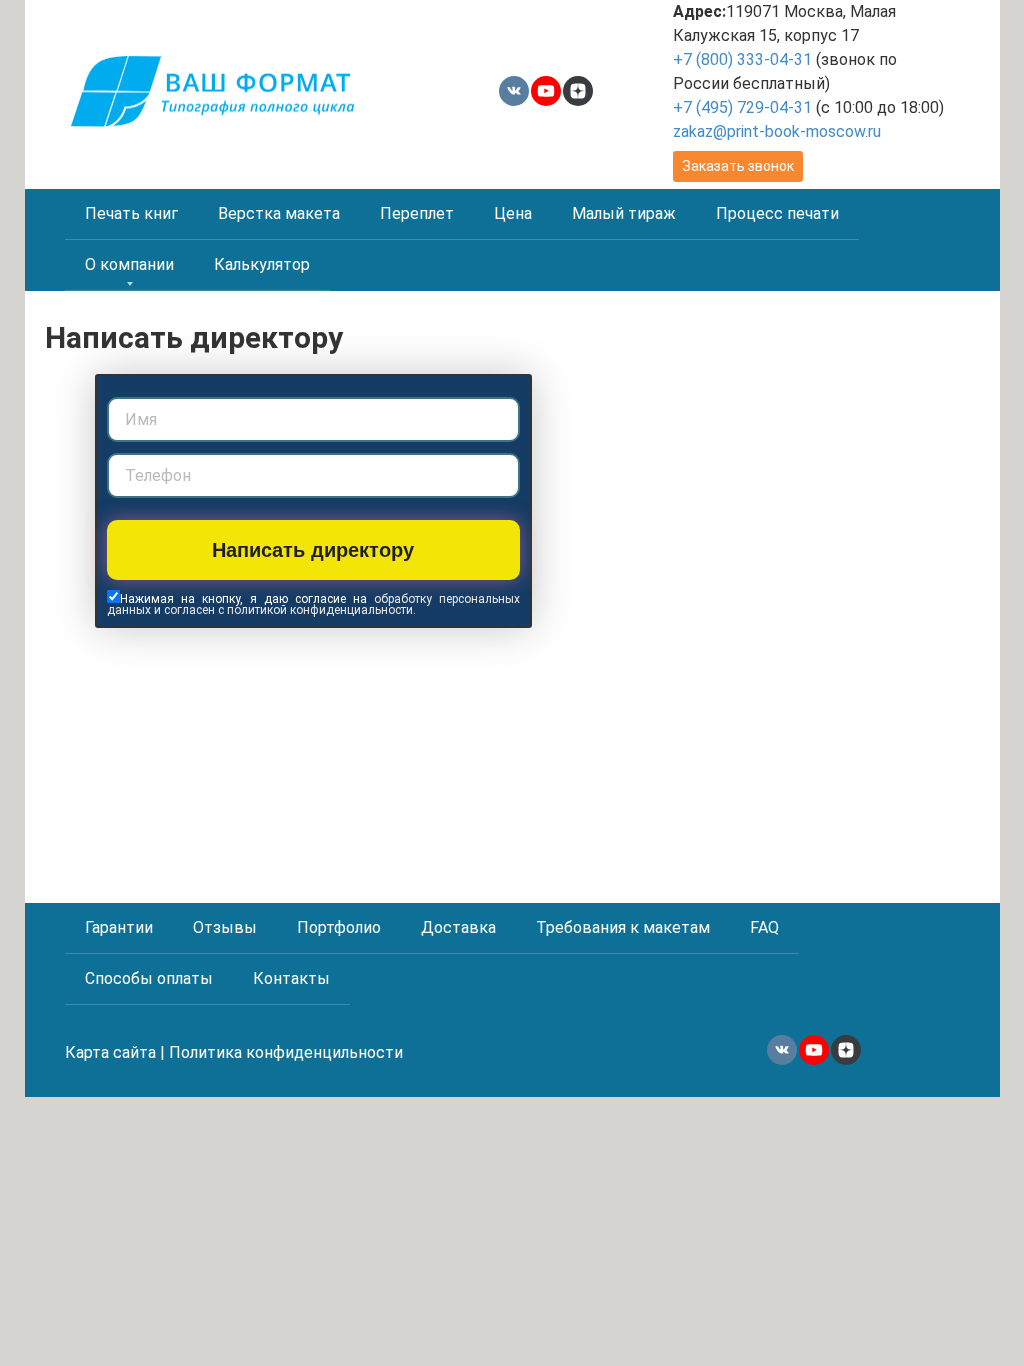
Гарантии (119, 927)
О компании (129, 264)
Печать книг (131, 213)
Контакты (291, 978)
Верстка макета (279, 213)
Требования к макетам (623, 927)
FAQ (764, 927)
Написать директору (313, 550)
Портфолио (339, 927)
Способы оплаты (149, 978)
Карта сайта (110, 1052)
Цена (513, 213)
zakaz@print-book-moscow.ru (777, 131)
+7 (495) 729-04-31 (742, 107)
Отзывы (225, 927)
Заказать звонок (738, 166)
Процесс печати (777, 213)
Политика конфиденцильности (286, 1052)
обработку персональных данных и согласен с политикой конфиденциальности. (314, 604)
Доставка (458, 927)
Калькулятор (262, 264)
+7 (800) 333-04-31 (742, 59)
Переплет (417, 213)
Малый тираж (624, 213)
